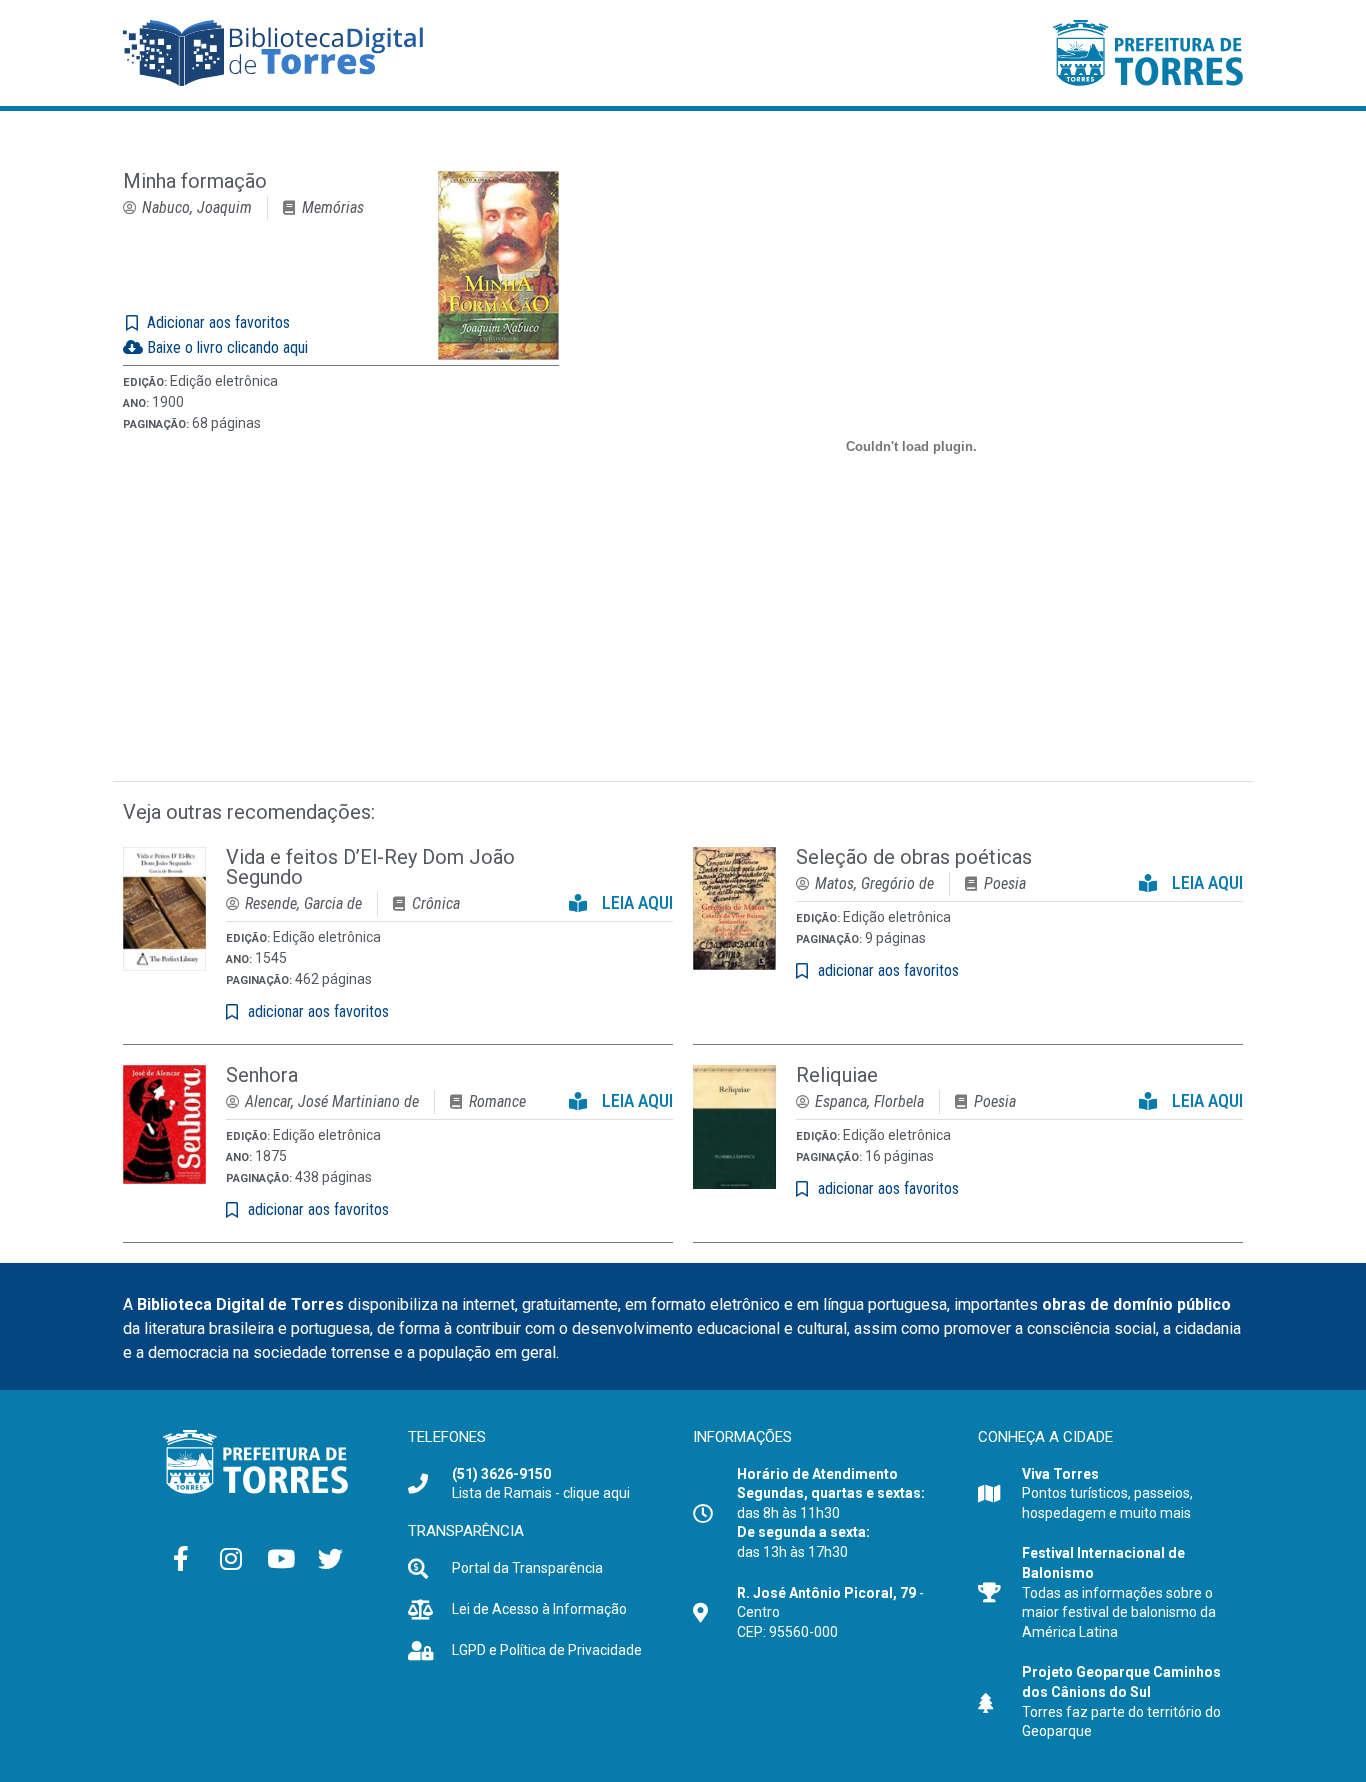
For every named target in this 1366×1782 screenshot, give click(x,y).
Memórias (333, 207)
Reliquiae (837, 1075)
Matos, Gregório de (874, 883)
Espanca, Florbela (869, 1101)
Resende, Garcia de (303, 903)
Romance (497, 1101)
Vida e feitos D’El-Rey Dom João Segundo (370, 867)
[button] (621, 898)
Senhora (262, 1075)
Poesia (1005, 883)
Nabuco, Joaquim (197, 207)
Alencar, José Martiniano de (332, 1101)
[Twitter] (331, 1559)
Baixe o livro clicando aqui (225, 347)
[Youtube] (281, 1559)
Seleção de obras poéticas (914, 857)
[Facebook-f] (181, 1559)
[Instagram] (231, 1559)
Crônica (436, 903)
